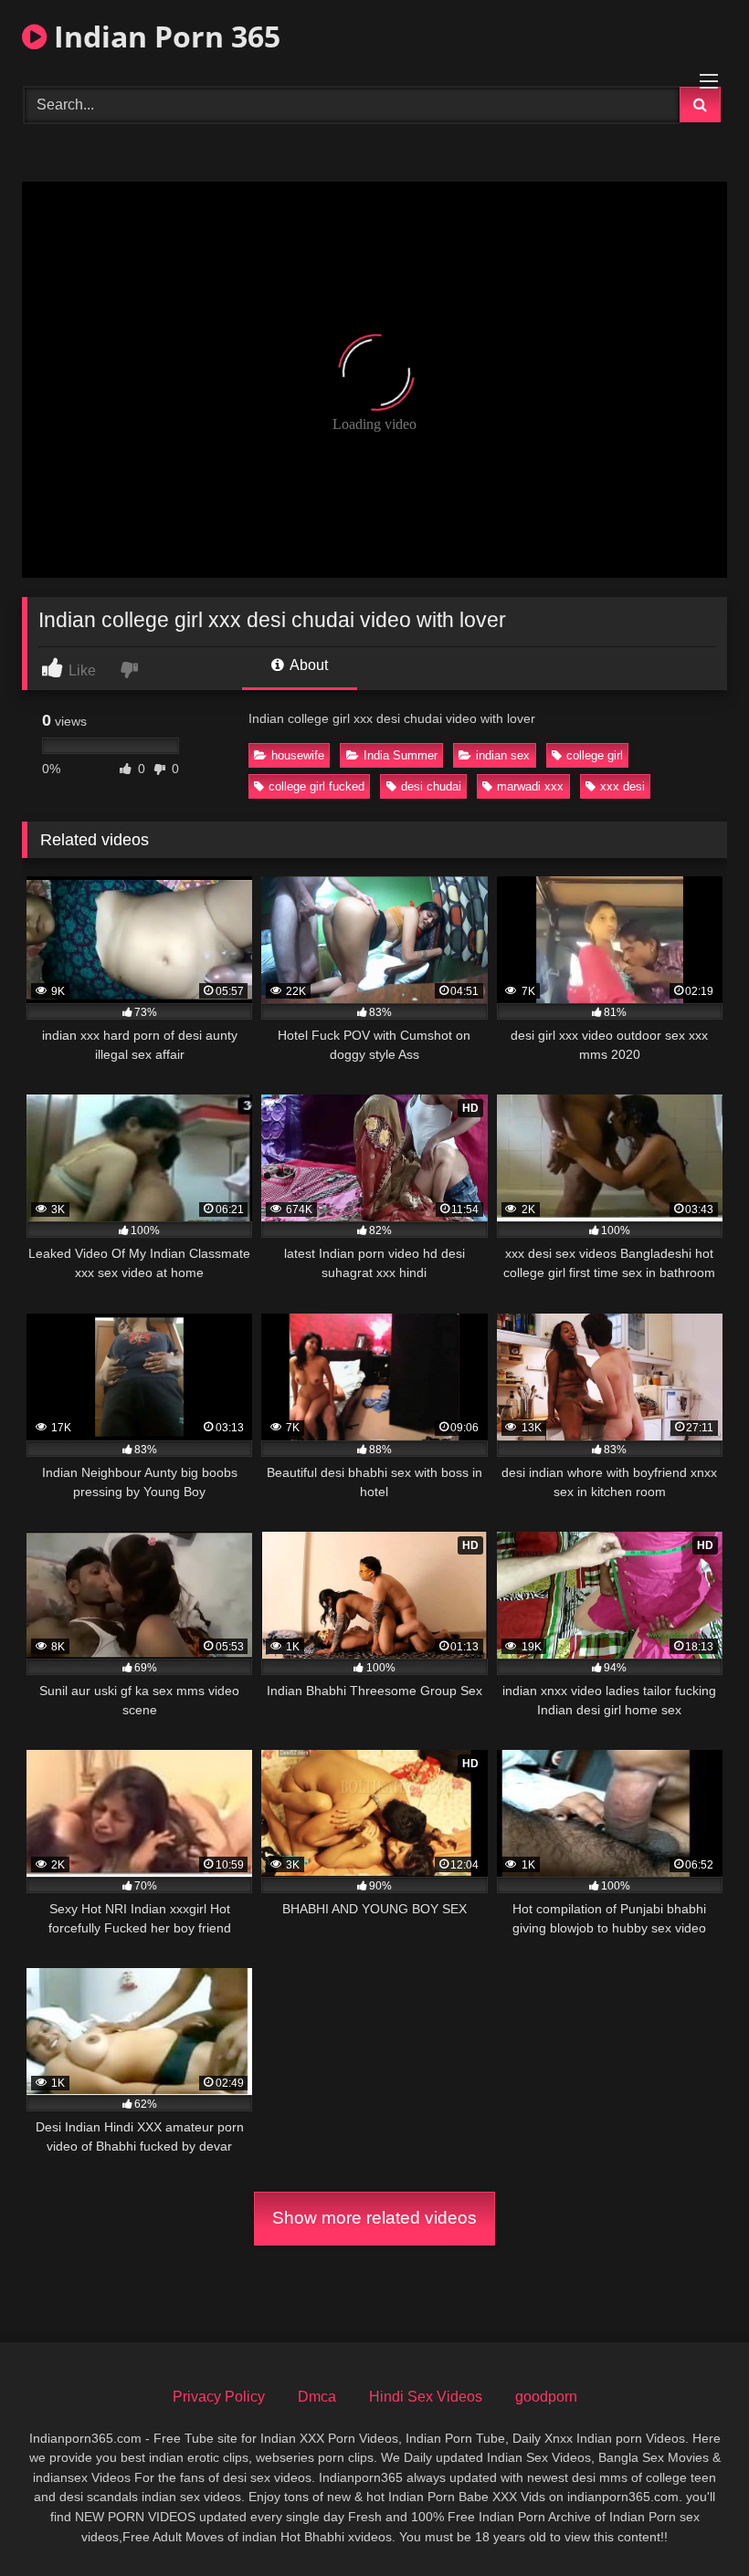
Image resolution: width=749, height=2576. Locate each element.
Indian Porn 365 (164, 36)
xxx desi (622, 786)
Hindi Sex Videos (426, 2397)
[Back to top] (692, 2522)
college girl (595, 755)
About (307, 665)
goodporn (546, 2397)
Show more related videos (374, 2218)
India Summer (401, 755)
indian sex (503, 755)
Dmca (317, 2397)
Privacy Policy (219, 2397)
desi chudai (431, 786)
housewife (298, 755)
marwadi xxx (530, 786)
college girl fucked (316, 786)
